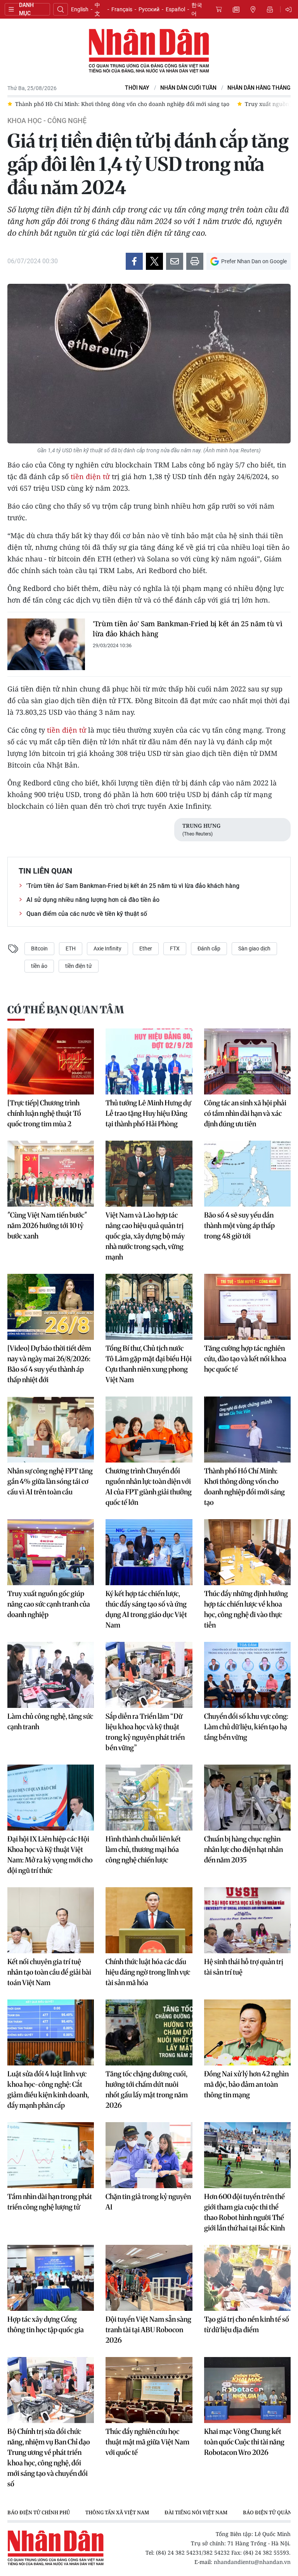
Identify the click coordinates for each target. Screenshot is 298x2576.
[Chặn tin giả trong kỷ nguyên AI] (149, 2155)
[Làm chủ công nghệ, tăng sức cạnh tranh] (51, 1675)
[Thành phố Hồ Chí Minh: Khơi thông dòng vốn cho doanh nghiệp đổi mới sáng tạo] (247, 1430)
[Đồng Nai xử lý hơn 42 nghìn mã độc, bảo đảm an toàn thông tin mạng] (247, 2032)
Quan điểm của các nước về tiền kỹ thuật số (87, 914)
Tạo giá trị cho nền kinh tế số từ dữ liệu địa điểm (247, 2324)
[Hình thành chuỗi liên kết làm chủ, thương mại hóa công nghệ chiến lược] (149, 1798)
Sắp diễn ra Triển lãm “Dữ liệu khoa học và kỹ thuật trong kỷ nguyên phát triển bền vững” (145, 1732)
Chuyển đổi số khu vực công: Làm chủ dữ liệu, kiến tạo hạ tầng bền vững (246, 1727)
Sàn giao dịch (254, 948)
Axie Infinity (107, 948)
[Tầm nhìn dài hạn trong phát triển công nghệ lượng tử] (51, 2155)
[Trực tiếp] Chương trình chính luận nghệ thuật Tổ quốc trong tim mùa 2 (44, 1113)
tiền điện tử (90, 476)
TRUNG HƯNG (201, 826)
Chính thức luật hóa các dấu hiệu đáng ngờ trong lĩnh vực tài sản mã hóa (148, 1972)
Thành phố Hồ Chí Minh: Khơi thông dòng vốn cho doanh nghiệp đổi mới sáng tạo (244, 1487)
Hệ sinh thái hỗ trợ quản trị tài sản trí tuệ (244, 1967)
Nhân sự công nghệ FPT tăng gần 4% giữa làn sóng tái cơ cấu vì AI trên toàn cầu (50, 1481)
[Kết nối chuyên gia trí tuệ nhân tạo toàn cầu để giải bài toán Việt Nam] (51, 1920)
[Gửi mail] (175, 261)
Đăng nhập (290, 9)
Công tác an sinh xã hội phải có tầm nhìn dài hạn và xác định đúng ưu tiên (245, 1113)
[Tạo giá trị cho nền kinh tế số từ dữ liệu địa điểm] (247, 2278)
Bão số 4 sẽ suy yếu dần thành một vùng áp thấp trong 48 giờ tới (239, 1225)
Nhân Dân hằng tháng (259, 88)
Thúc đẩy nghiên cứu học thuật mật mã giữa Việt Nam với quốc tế (147, 2442)
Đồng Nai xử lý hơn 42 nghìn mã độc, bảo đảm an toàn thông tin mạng (246, 2084)
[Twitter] (154, 261)
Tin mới (236, 9)
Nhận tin (270, 9)
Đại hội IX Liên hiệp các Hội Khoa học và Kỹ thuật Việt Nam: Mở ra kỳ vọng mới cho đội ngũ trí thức (50, 1855)
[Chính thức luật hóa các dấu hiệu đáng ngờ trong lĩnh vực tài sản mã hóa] (149, 1920)
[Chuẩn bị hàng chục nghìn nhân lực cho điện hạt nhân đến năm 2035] (247, 1798)
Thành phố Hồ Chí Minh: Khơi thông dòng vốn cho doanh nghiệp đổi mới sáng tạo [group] (122, 104)
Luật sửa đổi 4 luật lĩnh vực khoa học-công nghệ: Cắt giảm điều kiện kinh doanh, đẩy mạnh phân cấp (48, 2090)
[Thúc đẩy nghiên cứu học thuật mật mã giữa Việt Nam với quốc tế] (149, 2390)
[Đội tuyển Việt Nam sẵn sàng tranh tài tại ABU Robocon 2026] (149, 2278)
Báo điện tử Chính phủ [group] (39, 2512)
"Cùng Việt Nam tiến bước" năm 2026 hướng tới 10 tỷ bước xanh (47, 1225)
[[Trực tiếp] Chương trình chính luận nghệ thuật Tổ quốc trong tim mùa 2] (51, 1061)
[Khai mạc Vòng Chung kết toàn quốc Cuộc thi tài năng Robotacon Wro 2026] (247, 2390)
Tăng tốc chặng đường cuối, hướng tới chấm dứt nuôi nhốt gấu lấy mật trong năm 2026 (147, 2090)
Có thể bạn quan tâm (66, 1010)
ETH (71, 948)
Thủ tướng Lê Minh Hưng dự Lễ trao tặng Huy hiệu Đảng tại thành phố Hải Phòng (148, 1113)
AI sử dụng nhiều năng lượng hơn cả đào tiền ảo (93, 900)
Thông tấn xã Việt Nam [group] (117, 2512)
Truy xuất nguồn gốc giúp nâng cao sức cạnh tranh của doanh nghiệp (49, 1604)
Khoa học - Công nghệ (47, 121)
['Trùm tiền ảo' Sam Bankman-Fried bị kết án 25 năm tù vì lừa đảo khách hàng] (46, 644)
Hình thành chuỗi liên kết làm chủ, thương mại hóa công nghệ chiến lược (143, 1849)
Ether (146, 948)
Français (122, 9)
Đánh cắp (209, 948)
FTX (175, 948)
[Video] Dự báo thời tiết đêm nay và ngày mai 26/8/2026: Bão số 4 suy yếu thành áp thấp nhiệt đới (49, 1364)
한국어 (197, 9)
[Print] (195, 261)
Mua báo (219, 9)
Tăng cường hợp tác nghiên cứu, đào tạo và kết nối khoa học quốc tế (245, 1359)
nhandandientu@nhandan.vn (252, 2562)
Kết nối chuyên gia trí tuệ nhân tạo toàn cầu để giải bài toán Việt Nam (49, 1972)
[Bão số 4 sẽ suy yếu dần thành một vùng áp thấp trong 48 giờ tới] (247, 1174)
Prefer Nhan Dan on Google (254, 261)
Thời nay (137, 88)
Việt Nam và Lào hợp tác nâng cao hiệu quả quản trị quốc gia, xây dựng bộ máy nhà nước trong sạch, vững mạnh (145, 1236)
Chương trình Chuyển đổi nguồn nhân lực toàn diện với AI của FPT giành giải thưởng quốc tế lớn (149, 1487)
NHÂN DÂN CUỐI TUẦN (188, 88)
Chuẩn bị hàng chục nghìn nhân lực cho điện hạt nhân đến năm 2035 (243, 1849)
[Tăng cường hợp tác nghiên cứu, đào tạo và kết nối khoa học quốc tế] (247, 1307)
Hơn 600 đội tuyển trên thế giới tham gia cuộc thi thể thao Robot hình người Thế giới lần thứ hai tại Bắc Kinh (244, 2212)
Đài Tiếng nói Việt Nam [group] (196, 2512)
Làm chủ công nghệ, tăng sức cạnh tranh (50, 1721)
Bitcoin (39, 948)
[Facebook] (134, 261)
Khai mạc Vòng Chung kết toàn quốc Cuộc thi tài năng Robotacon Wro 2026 (244, 2442)
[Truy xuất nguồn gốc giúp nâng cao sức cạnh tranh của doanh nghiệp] (51, 1552)
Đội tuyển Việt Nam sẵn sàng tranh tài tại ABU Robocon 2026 (148, 2330)
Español (175, 9)
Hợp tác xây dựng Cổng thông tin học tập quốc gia (46, 2324)
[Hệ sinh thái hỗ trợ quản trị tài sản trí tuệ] (247, 1920)
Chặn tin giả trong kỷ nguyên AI (148, 2202)
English (80, 9)
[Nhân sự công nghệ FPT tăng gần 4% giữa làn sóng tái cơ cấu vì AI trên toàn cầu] (51, 1430)
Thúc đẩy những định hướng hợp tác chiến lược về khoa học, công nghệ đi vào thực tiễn (246, 1609)
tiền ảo (39, 966)
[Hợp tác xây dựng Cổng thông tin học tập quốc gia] (51, 2278)
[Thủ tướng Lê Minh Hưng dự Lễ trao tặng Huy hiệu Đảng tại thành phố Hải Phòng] (149, 1061)
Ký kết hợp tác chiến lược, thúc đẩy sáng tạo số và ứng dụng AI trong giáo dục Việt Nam (146, 1609)
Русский (149, 9)
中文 (97, 9)
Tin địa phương (253, 9)
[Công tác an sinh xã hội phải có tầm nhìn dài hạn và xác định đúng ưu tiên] (247, 1061)
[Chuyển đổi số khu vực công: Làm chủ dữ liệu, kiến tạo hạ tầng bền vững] (247, 1675)
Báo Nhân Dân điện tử (149, 51)
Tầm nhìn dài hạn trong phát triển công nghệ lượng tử (50, 2202)
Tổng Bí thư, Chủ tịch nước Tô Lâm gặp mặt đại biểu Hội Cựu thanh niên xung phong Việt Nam (149, 1364)
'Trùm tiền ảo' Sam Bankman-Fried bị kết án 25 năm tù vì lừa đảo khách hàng (188, 629)
